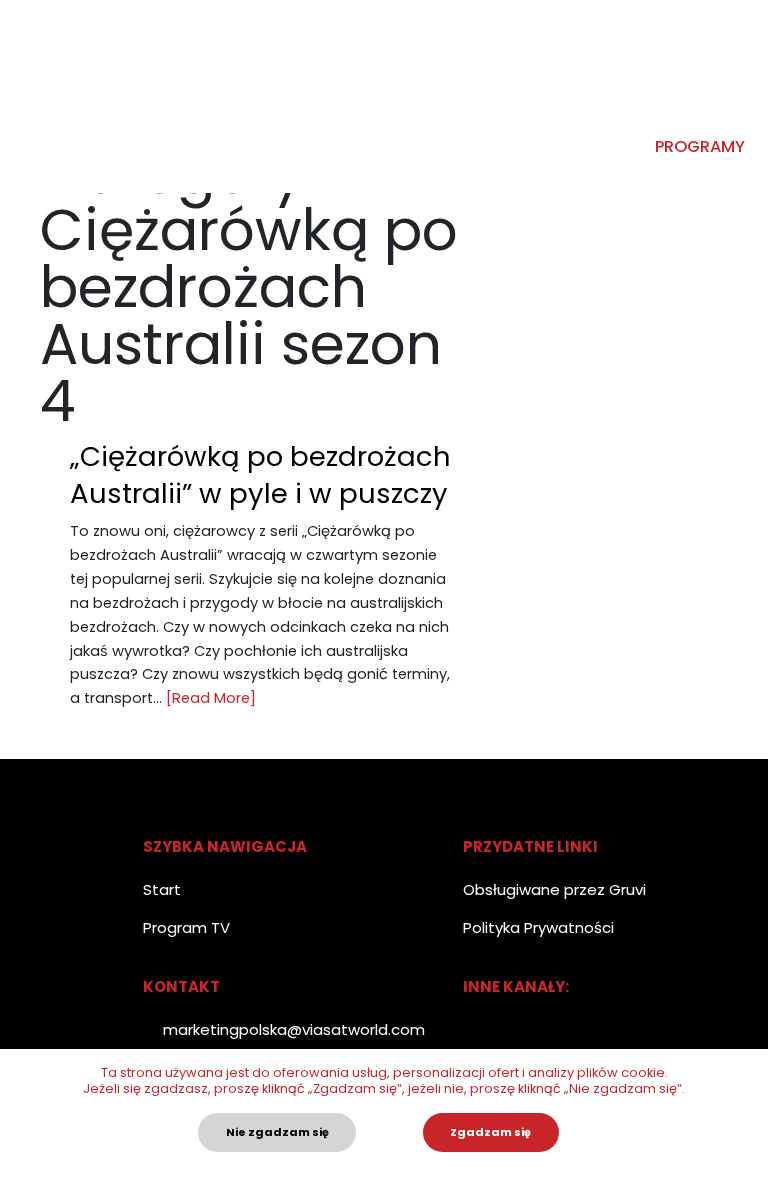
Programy (700, 146)
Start (162, 889)
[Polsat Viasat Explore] (35, 96)
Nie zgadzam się (277, 1132)
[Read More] (211, 698)
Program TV (186, 927)
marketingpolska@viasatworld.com (294, 1029)
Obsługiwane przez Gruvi (554, 889)
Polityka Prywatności (538, 927)
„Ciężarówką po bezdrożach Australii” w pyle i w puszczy (260, 475)
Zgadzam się (490, 1132)
